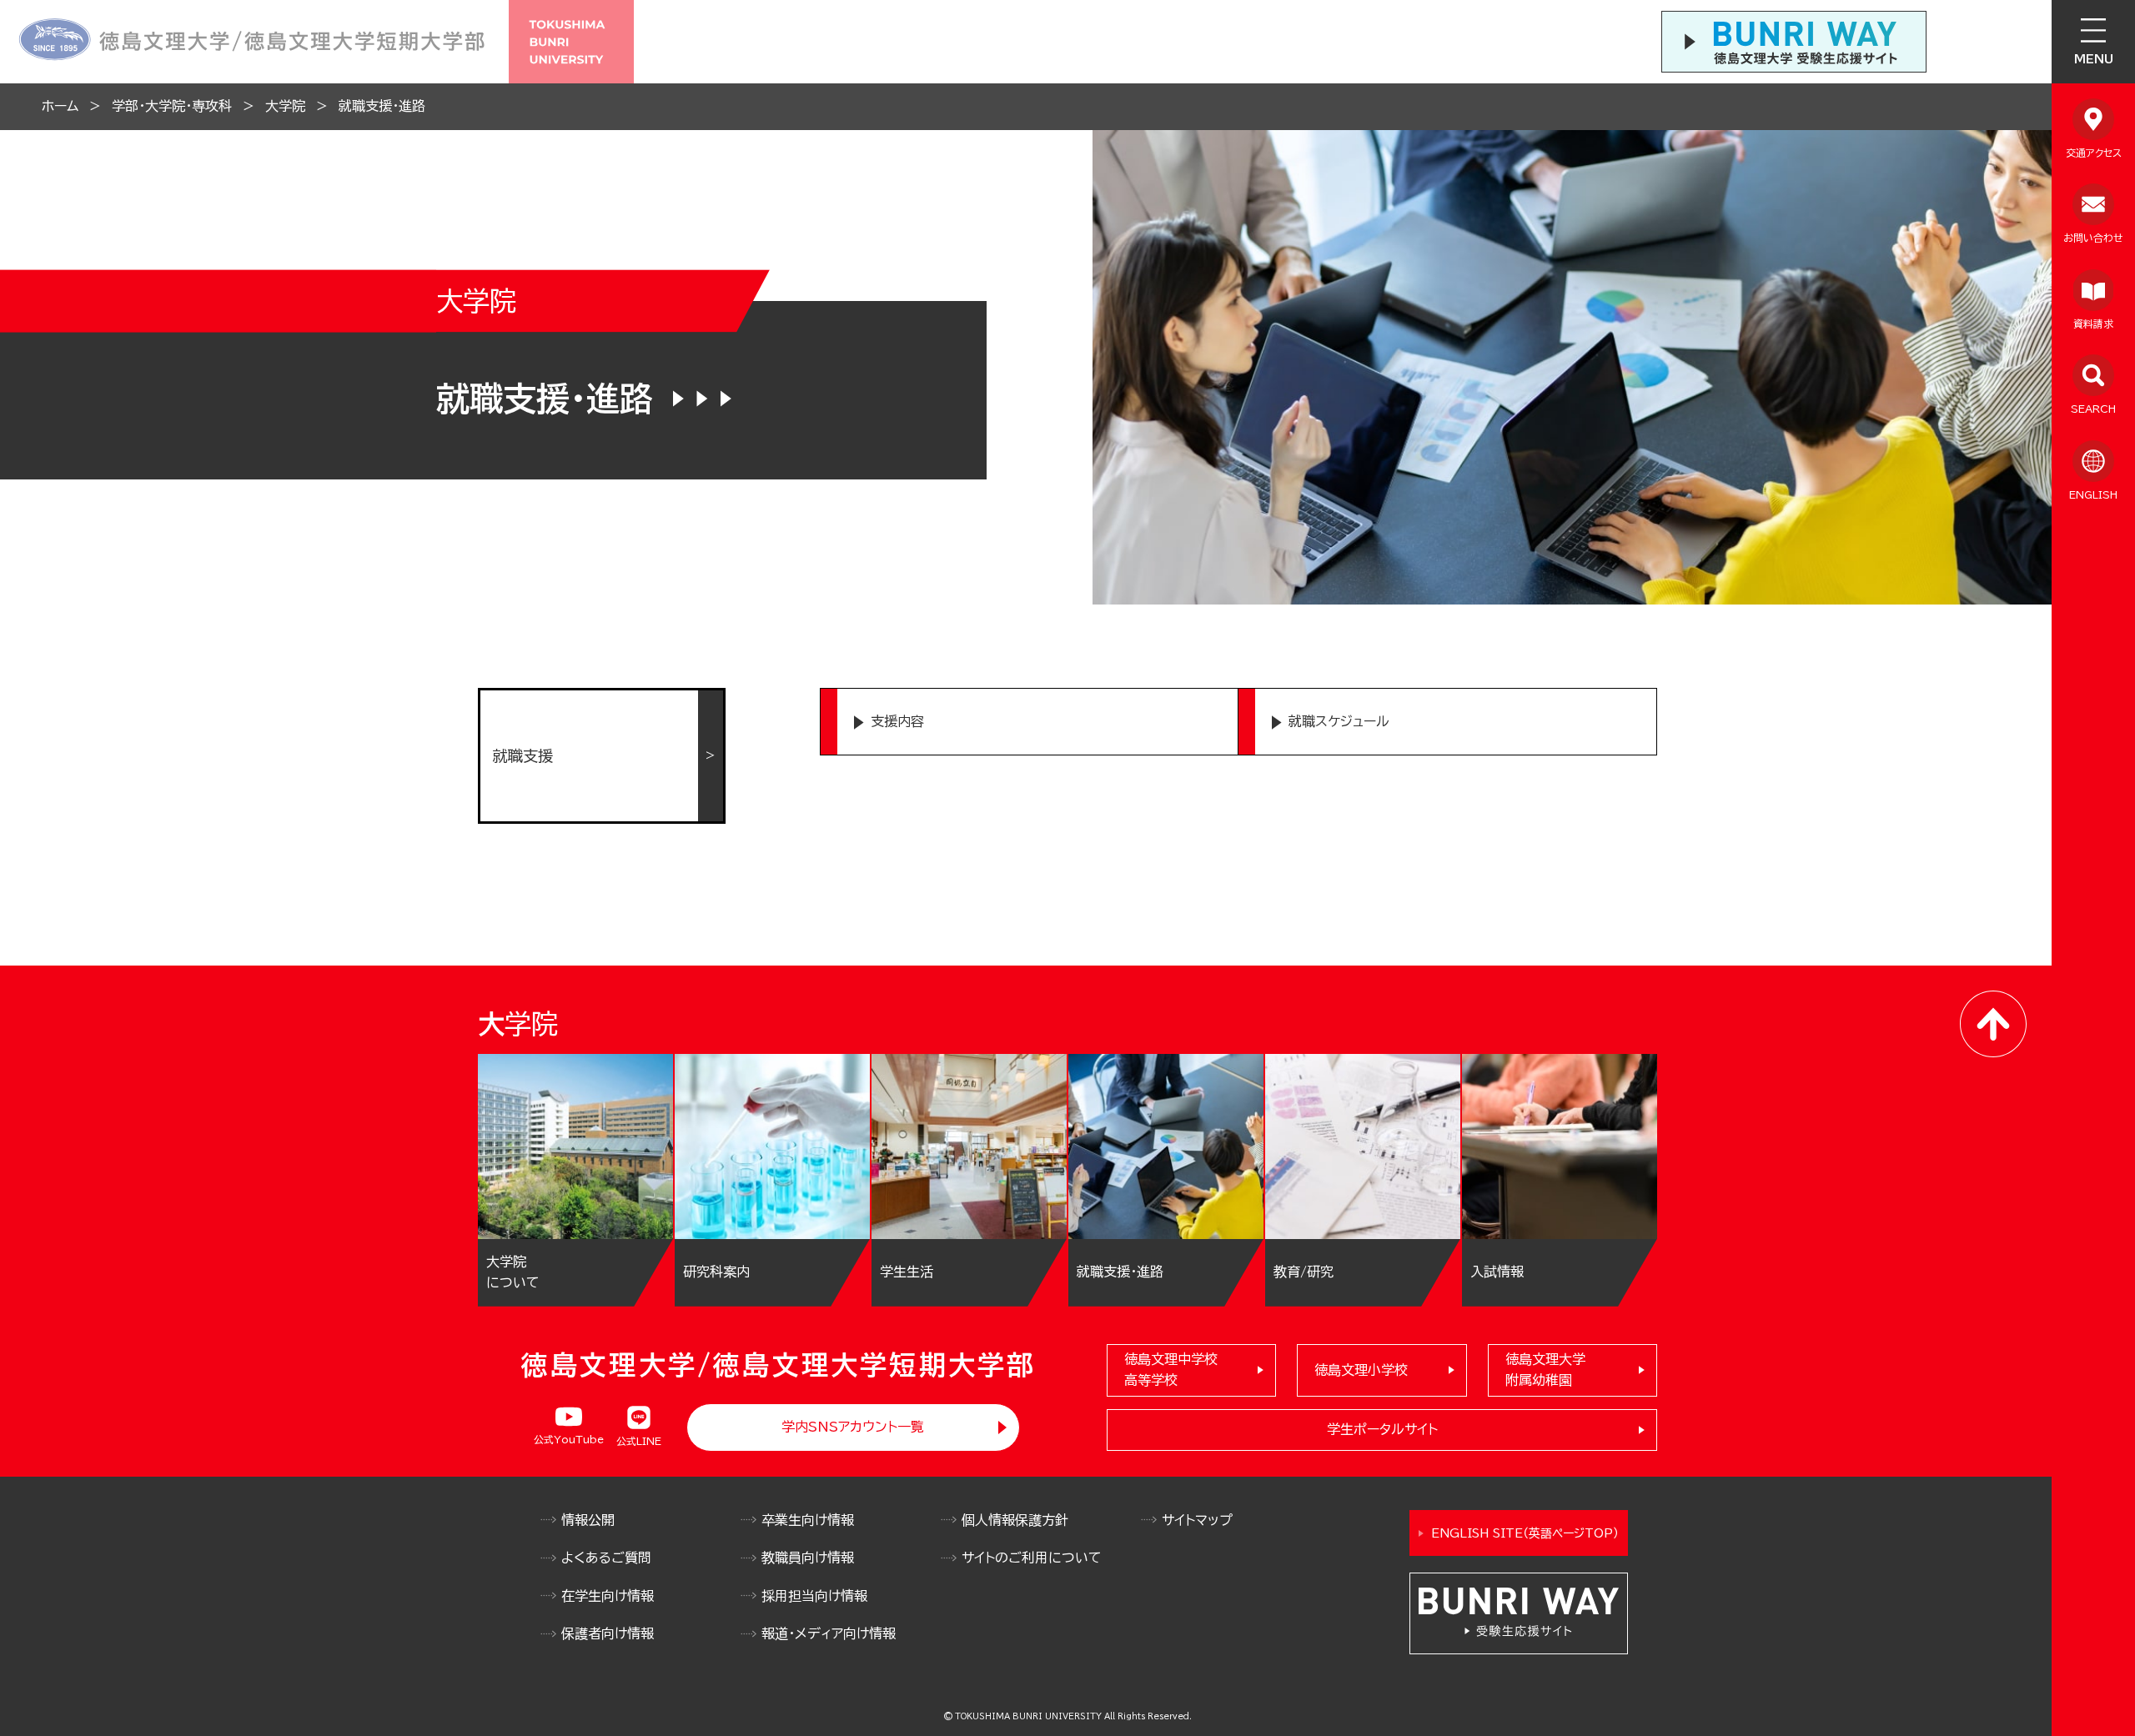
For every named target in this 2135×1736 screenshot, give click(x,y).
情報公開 (588, 1520)
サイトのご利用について (1032, 1558)
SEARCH (2093, 409)
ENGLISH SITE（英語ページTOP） (1525, 1533)
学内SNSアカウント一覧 (853, 1427)
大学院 (285, 106)
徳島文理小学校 (1361, 1370)
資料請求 (2093, 324)
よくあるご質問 (606, 1558)
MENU (2094, 59)
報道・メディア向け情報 (829, 1633)
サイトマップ (1197, 1520)
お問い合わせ (2093, 238)
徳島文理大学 (1545, 1370)
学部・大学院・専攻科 (172, 106)
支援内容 (897, 721)
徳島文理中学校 (1171, 1370)
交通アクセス (2094, 153)
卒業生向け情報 (808, 1520)
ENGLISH (2093, 494)
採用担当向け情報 (814, 1596)
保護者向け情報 (608, 1633)
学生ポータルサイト (1382, 1429)
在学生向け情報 (608, 1596)
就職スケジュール (1339, 721)
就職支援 (523, 755)
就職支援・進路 (382, 106)
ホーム (60, 106)
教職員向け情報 (808, 1558)
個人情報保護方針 (1015, 1520)
